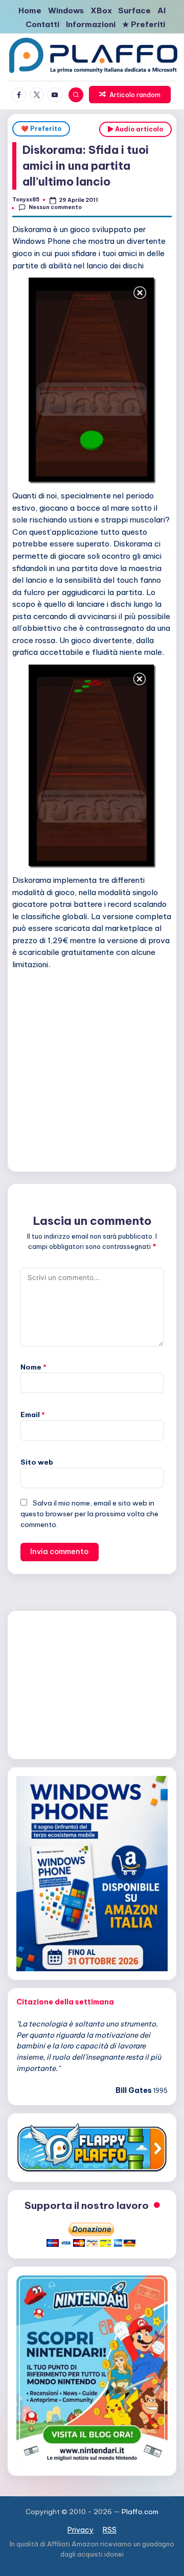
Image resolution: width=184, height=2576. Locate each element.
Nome (33, 1367)
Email (33, 1415)
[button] (130, 95)
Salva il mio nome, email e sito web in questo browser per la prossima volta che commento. (89, 1514)
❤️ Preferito (41, 129)
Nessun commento (55, 207)
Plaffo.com (140, 2512)
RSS (110, 2530)
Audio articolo (138, 129)
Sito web (37, 1462)
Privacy (80, 2530)
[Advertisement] (92, 1069)
